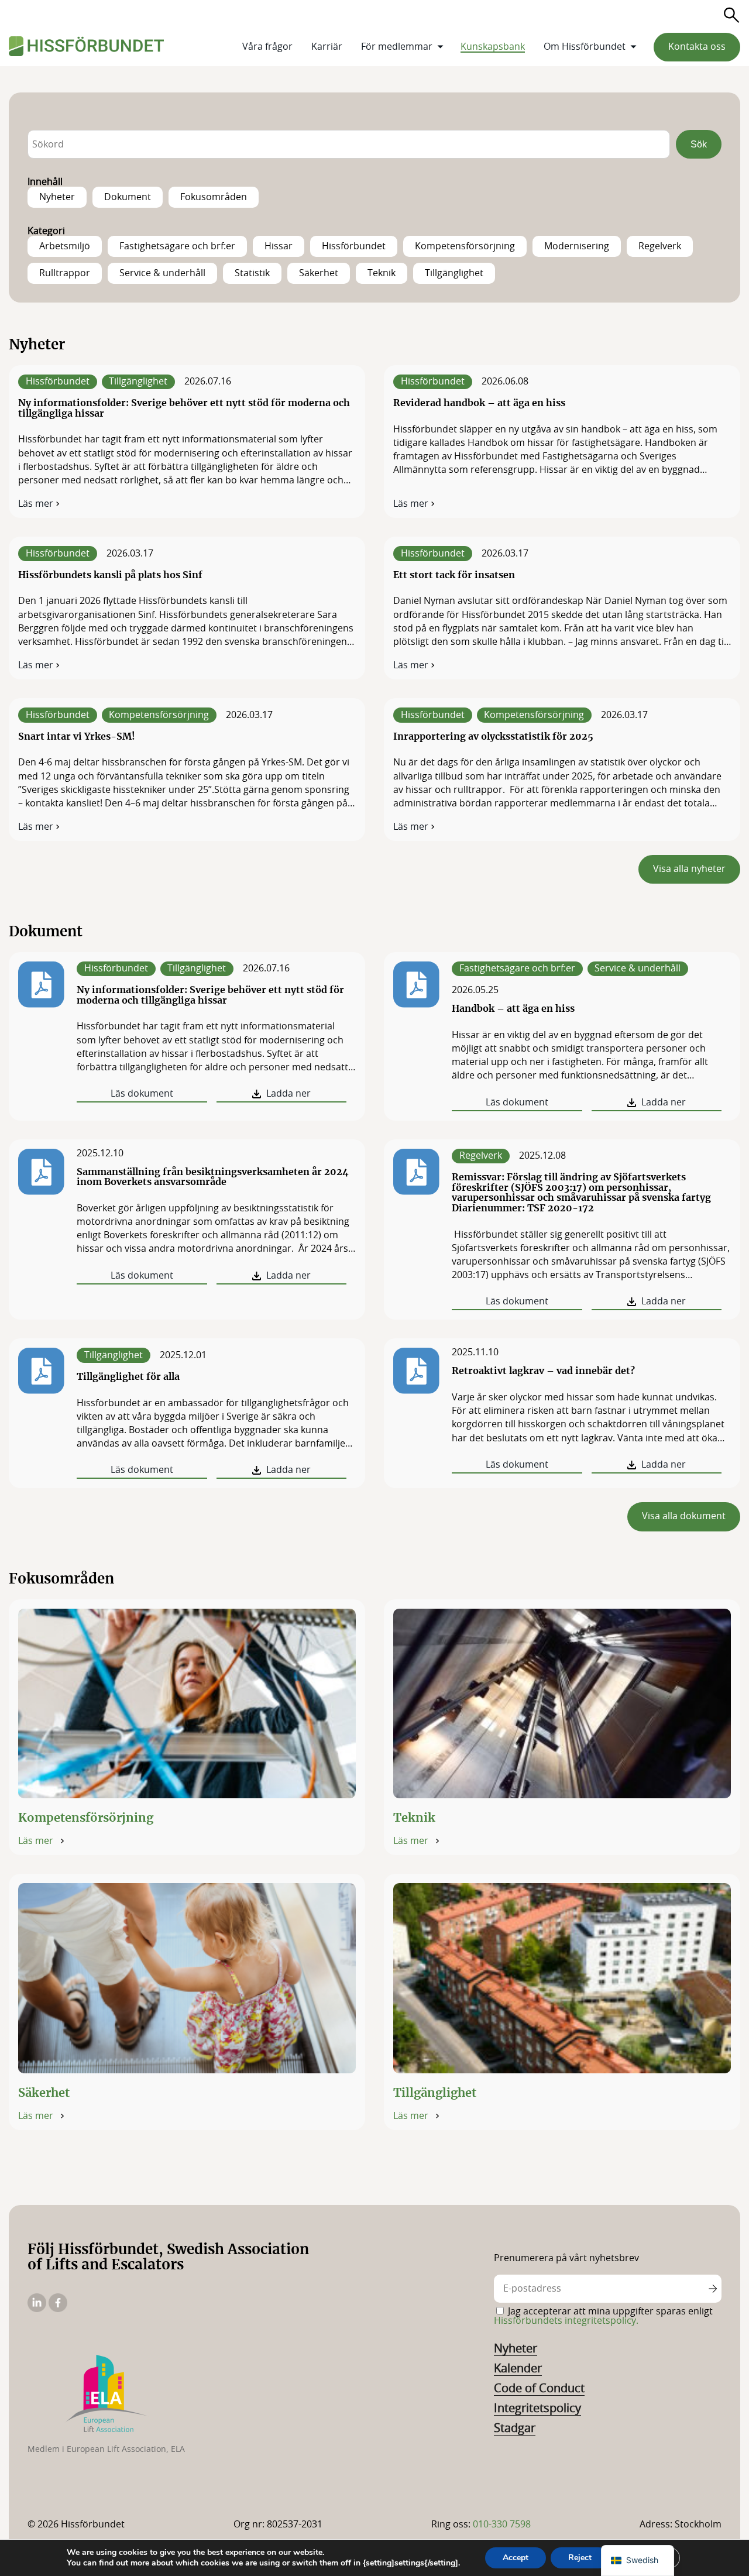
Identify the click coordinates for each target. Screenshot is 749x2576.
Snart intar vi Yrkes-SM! (77, 737)
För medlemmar (397, 47)
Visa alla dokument (684, 1516)
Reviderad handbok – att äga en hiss (479, 403)
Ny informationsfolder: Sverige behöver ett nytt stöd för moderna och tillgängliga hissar (210, 995)
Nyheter (516, 2349)
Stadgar (515, 2429)
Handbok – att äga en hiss (513, 1009)
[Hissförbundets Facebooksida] (58, 2309)
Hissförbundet (116, 968)
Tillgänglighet (197, 968)
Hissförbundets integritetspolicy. (566, 2321)
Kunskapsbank (493, 47)
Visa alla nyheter (689, 869)
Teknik (414, 1818)
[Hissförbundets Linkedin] (38, 2309)
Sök (699, 144)
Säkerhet (44, 2093)
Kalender (518, 2369)
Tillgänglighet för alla (128, 1377)
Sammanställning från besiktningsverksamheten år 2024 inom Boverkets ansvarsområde (213, 1177)
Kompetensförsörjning (86, 1818)
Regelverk (481, 1156)
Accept (516, 2558)
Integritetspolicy (537, 2409)
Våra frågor (267, 47)
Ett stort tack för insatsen (454, 575)
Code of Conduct (539, 2389)
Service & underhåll (638, 968)
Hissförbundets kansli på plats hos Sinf (110, 575)
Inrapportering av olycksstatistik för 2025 (493, 737)
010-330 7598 (502, 2525)
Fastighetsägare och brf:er (517, 968)
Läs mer (40, 504)
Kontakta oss (697, 47)
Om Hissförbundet (585, 47)
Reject (580, 2558)
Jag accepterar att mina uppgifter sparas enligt (603, 2316)
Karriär (327, 47)
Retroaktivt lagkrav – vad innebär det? (543, 1371)
